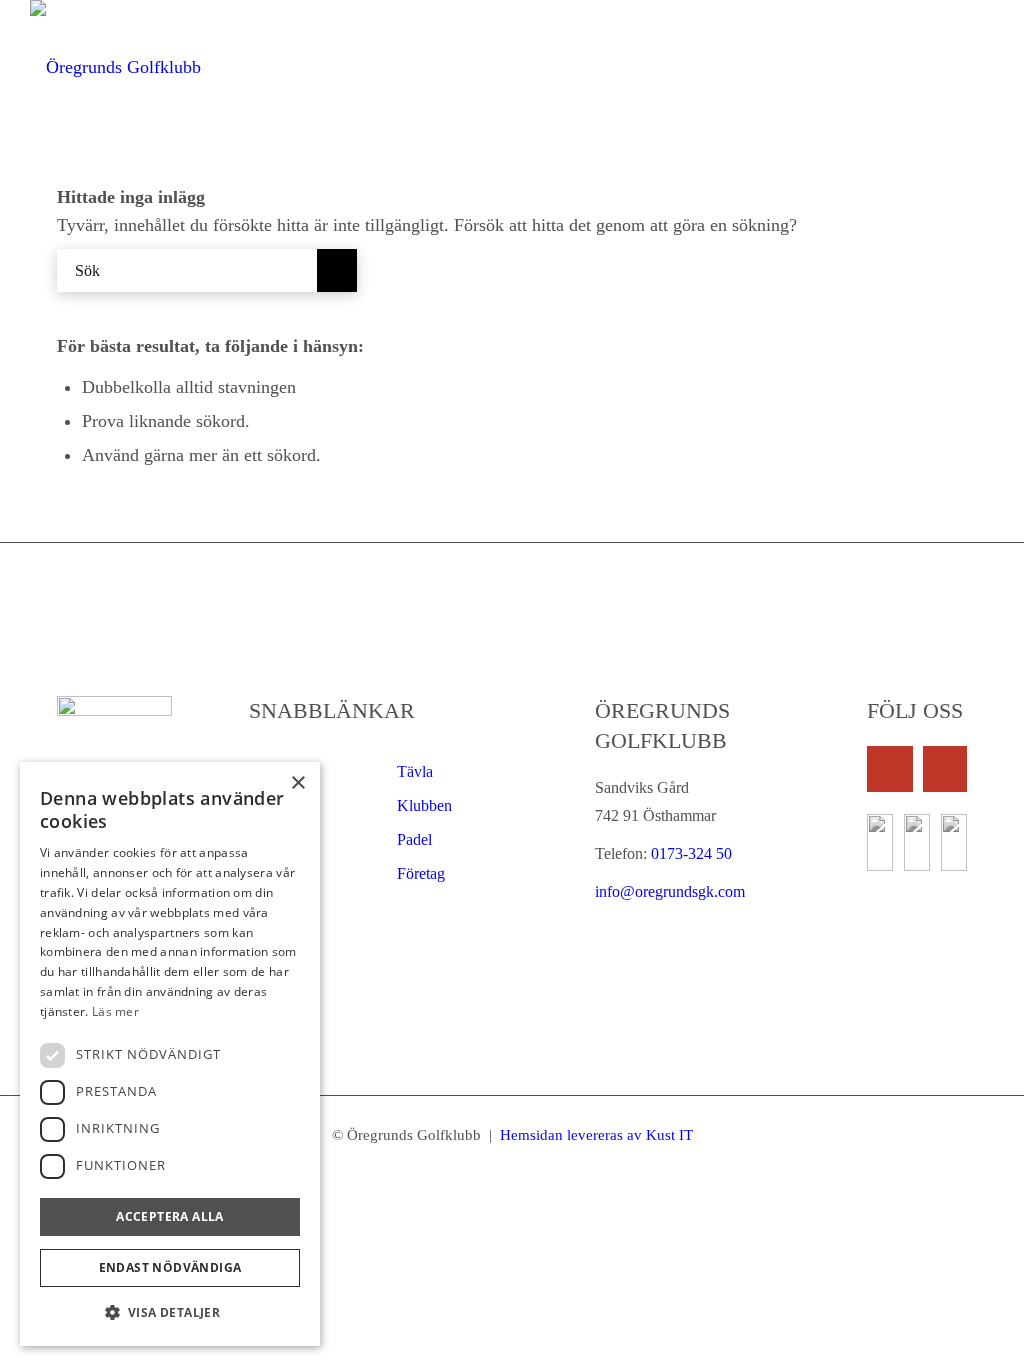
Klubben (424, 805)
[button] (170, 1313)
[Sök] (983, 67)
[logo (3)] (115, 67)
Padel (414, 839)
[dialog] (170, 1054)
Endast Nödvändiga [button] (170, 1267)
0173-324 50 (689, 853)
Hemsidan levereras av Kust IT (594, 1135)
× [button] (297, 783)
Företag (421, 873)
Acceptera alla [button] (170, 1216)
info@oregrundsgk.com (670, 891)
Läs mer (115, 1011)
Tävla (415, 771)
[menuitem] (306, 67)
